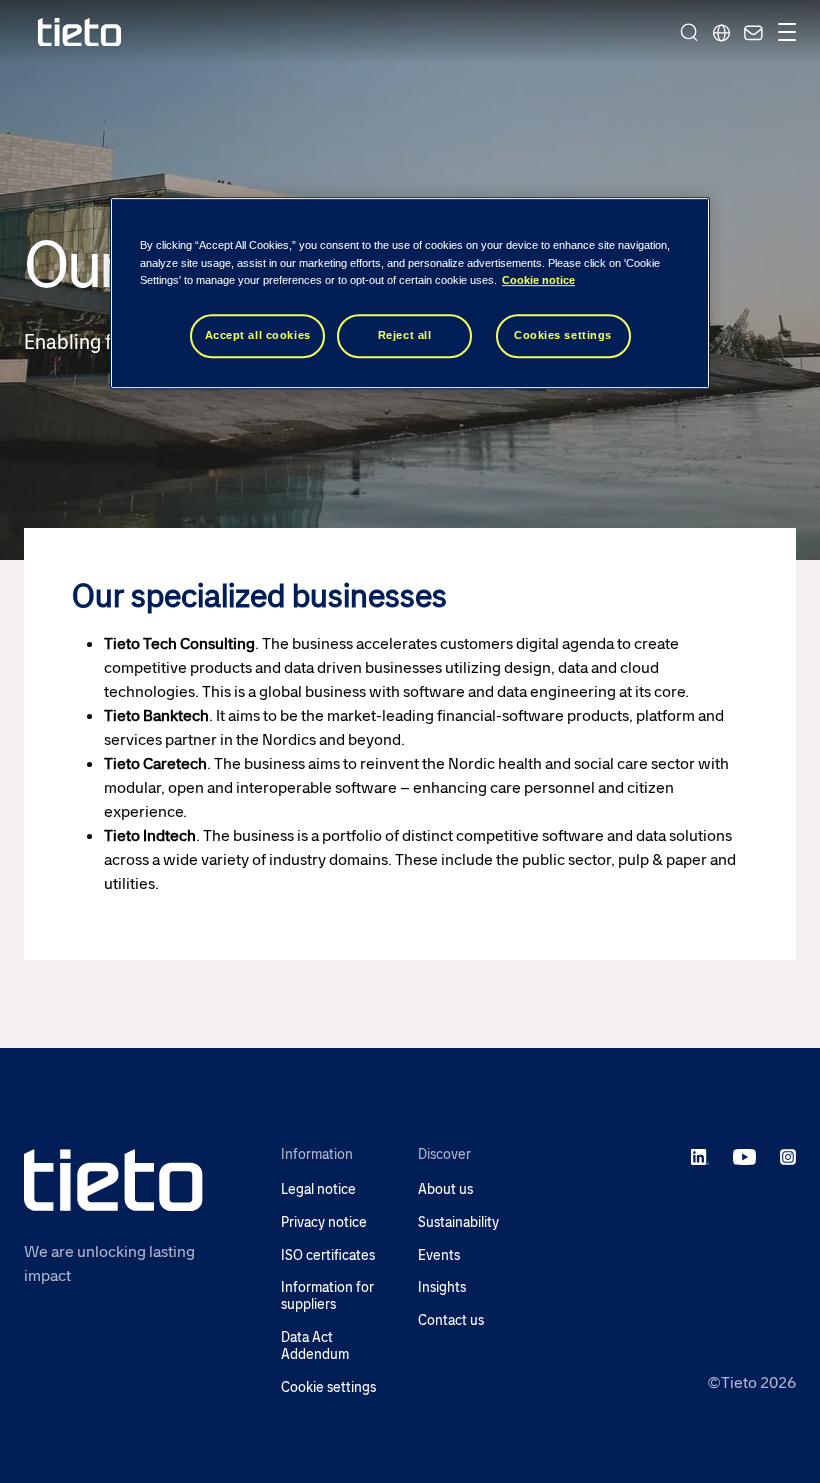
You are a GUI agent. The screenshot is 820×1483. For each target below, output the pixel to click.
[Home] (80, 32)
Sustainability (458, 1222)
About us (445, 1189)
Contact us (451, 1320)
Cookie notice (538, 280)
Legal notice (318, 1189)
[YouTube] (744, 1156)
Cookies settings (563, 335)
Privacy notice (324, 1222)
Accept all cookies (258, 335)
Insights (442, 1287)
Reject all (405, 335)
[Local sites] (721, 32)
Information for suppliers (327, 1296)
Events (439, 1255)
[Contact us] (751, 32)
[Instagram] (788, 1156)
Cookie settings (328, 1387)
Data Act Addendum (315, 1346)
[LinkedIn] (700, 1156)
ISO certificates (328, 1255)
